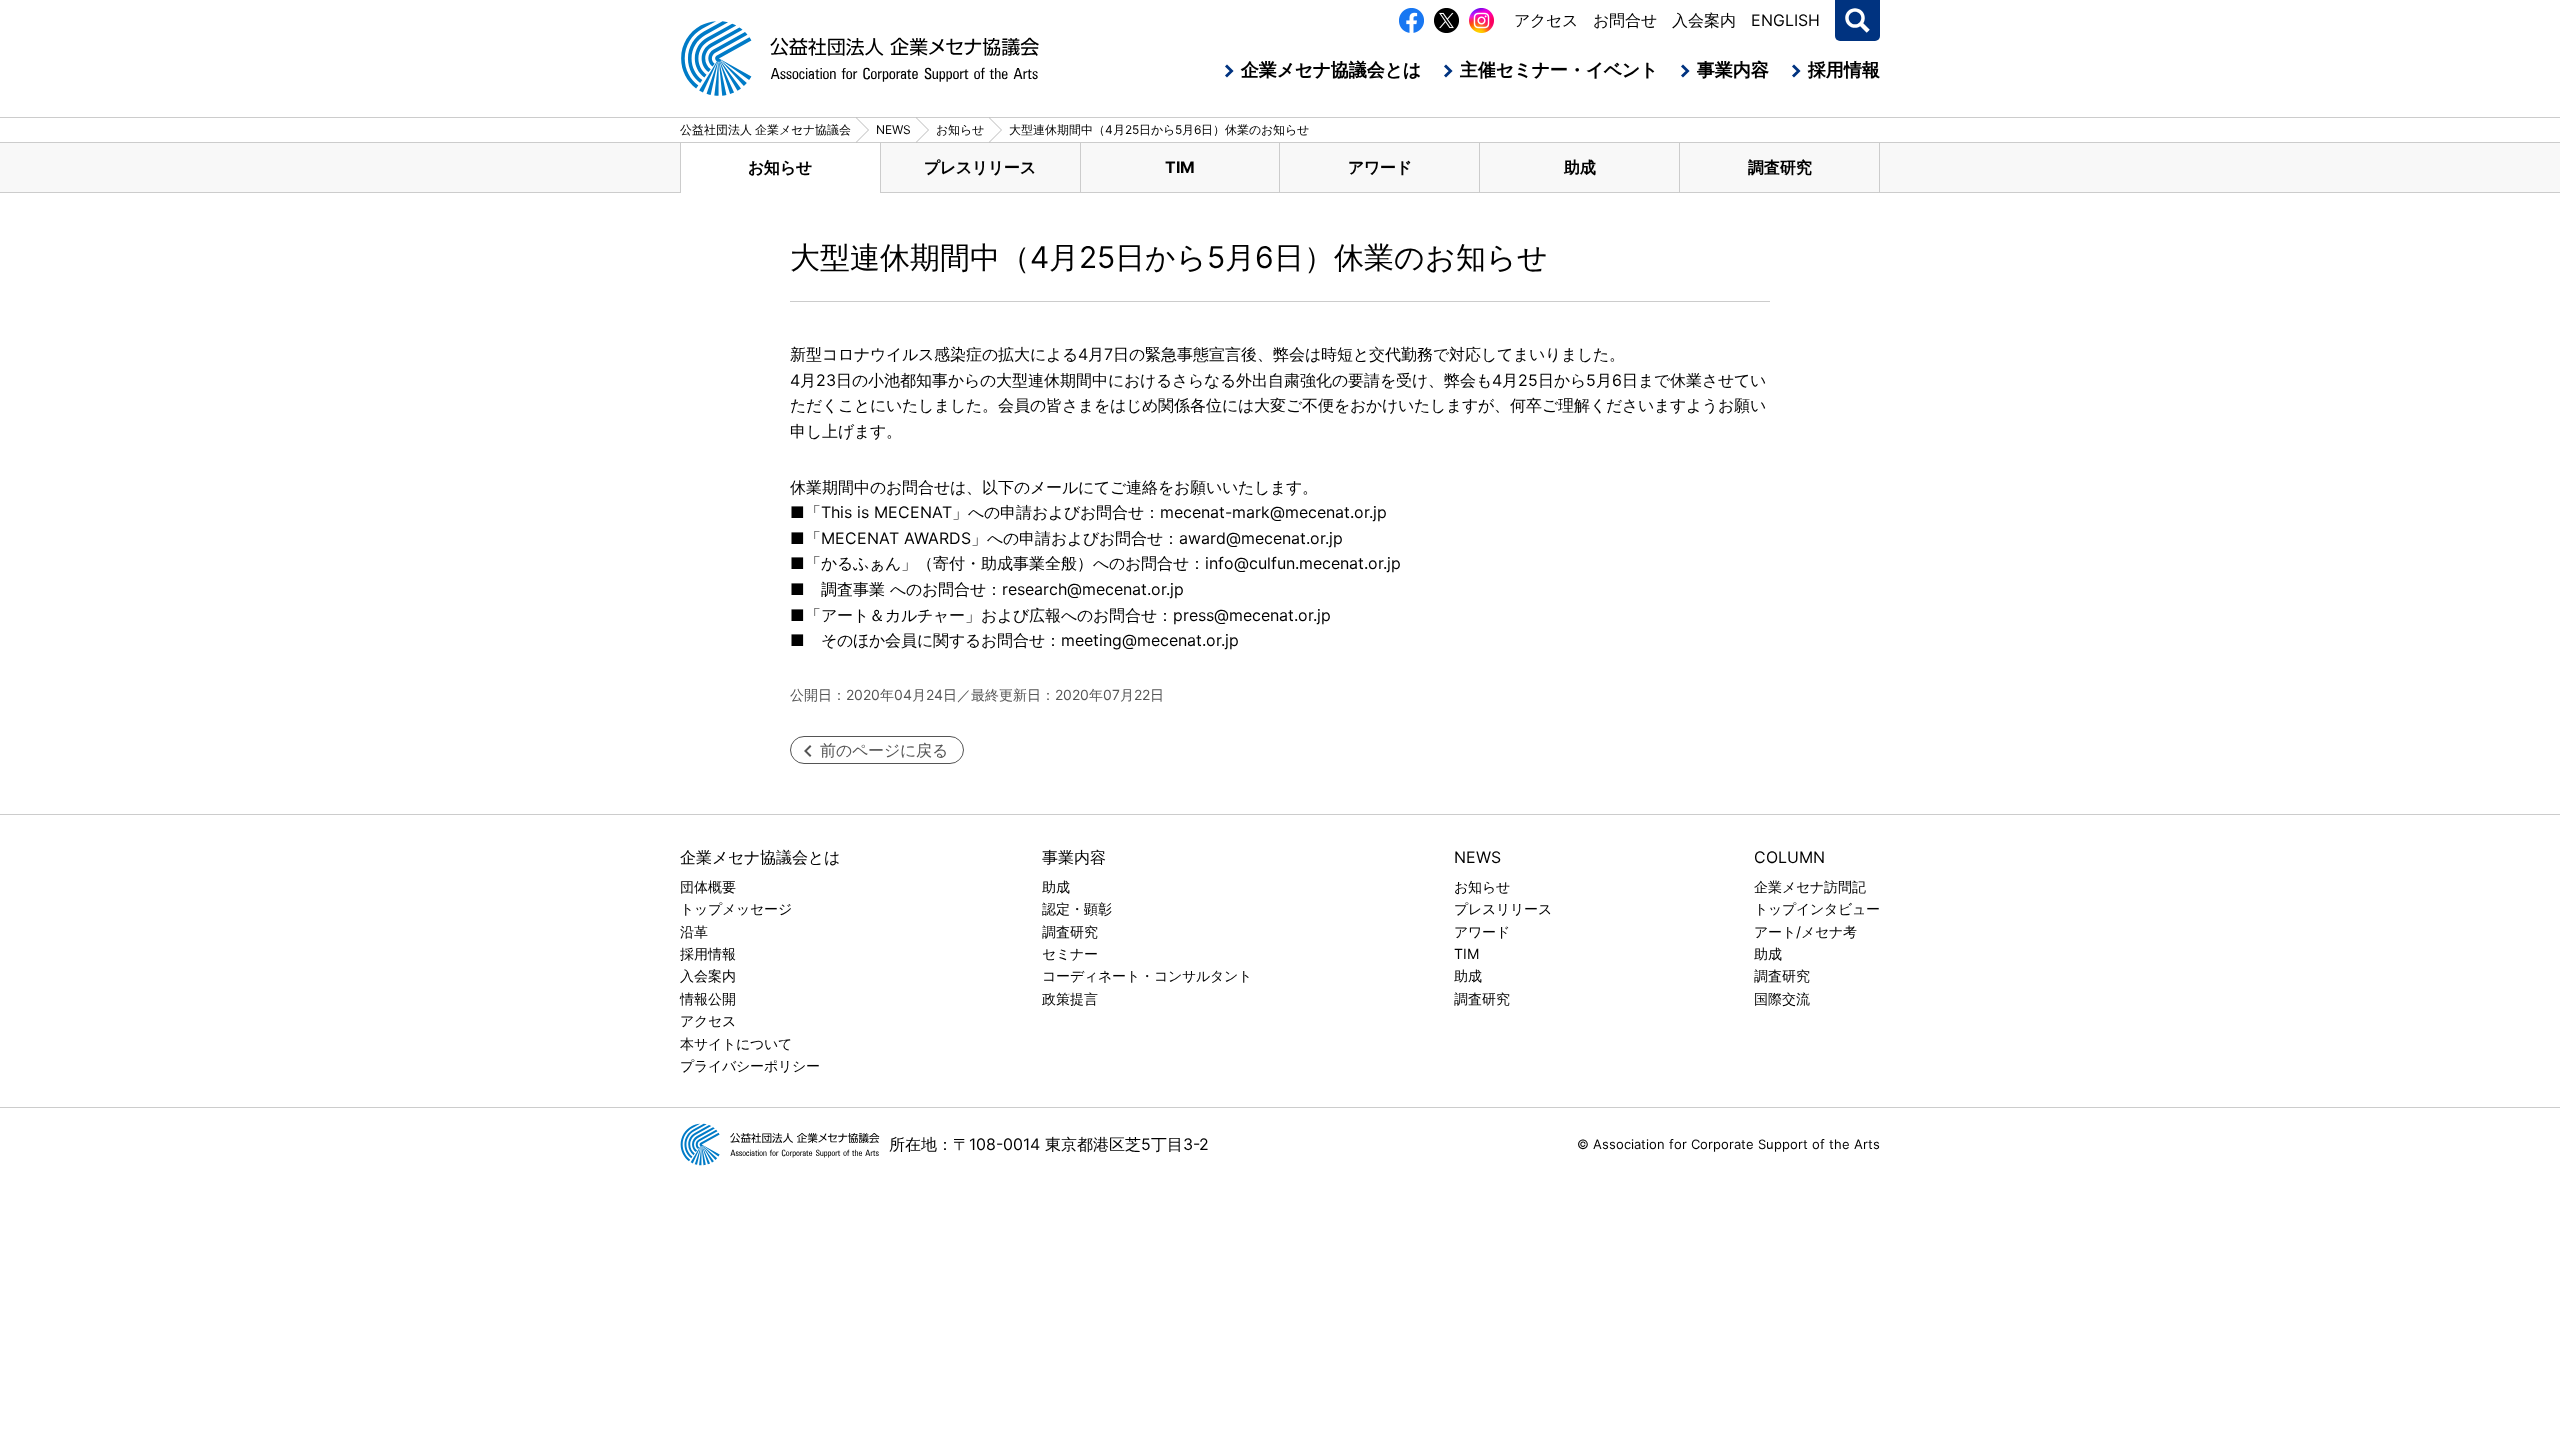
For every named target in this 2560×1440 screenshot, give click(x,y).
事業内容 (1733, 69)
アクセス (1546, 20)
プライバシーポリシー (750, 1065)
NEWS (1477, 857)
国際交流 (1782, 998)
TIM (1180, 167)
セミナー (1070, 953)
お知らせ (780, 167)
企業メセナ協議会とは (1331, 69)
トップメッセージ (736, 908)
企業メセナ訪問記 (1810, 886)
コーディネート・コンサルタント (1147, 975)
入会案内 (1704, 20)
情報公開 (708, 998)
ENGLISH (1785, 20)
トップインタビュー (1817, 908)
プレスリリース (980, 167)
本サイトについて (736, 1043)
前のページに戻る (884, 750)
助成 (1580, 167)
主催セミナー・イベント (1559, 69)
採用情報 (1844, 69)
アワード (1380, 167)
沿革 (694, 931)
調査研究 (1780, 167)
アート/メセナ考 (1805, 931)
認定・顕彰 (1077, 908)
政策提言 (1070, 998)
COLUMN (1789, 857)
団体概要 (708, 886)
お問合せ (1625, 20)
